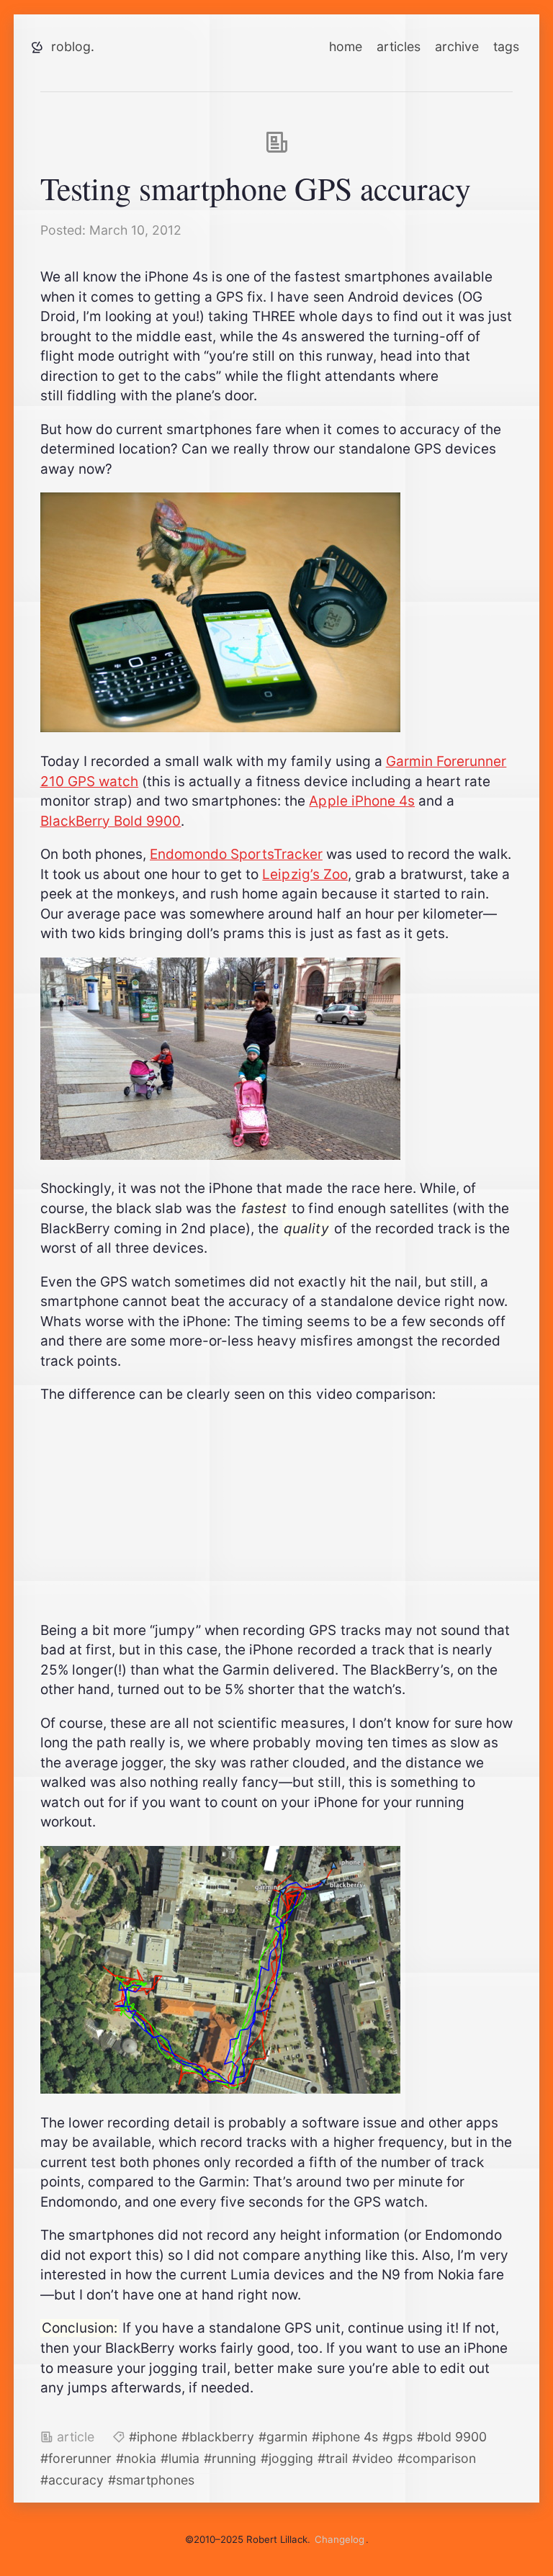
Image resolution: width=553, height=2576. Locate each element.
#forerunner (76, 2458)
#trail (333, 2458)
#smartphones (151, 2480)
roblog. (73, 46)
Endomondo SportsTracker (236, 854)
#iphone (153, 2437)
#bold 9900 (452, 2437)
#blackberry (218, 2437)
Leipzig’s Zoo (305, 874)
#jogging (287, 2458)
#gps (397, 2437)
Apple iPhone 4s (362, 801)
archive (457, 46)
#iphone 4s (345, 2437)
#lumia (180, 2458)
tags (506, 46)
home (346, 46)
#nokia (136, 2458)
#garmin (283, 2437)
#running (230, 2458)
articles (399, 46)
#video (373, 2458)
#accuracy (72, 2480)
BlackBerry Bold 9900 (111, 821)
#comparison (437, 2458)
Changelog (340, 2539)
